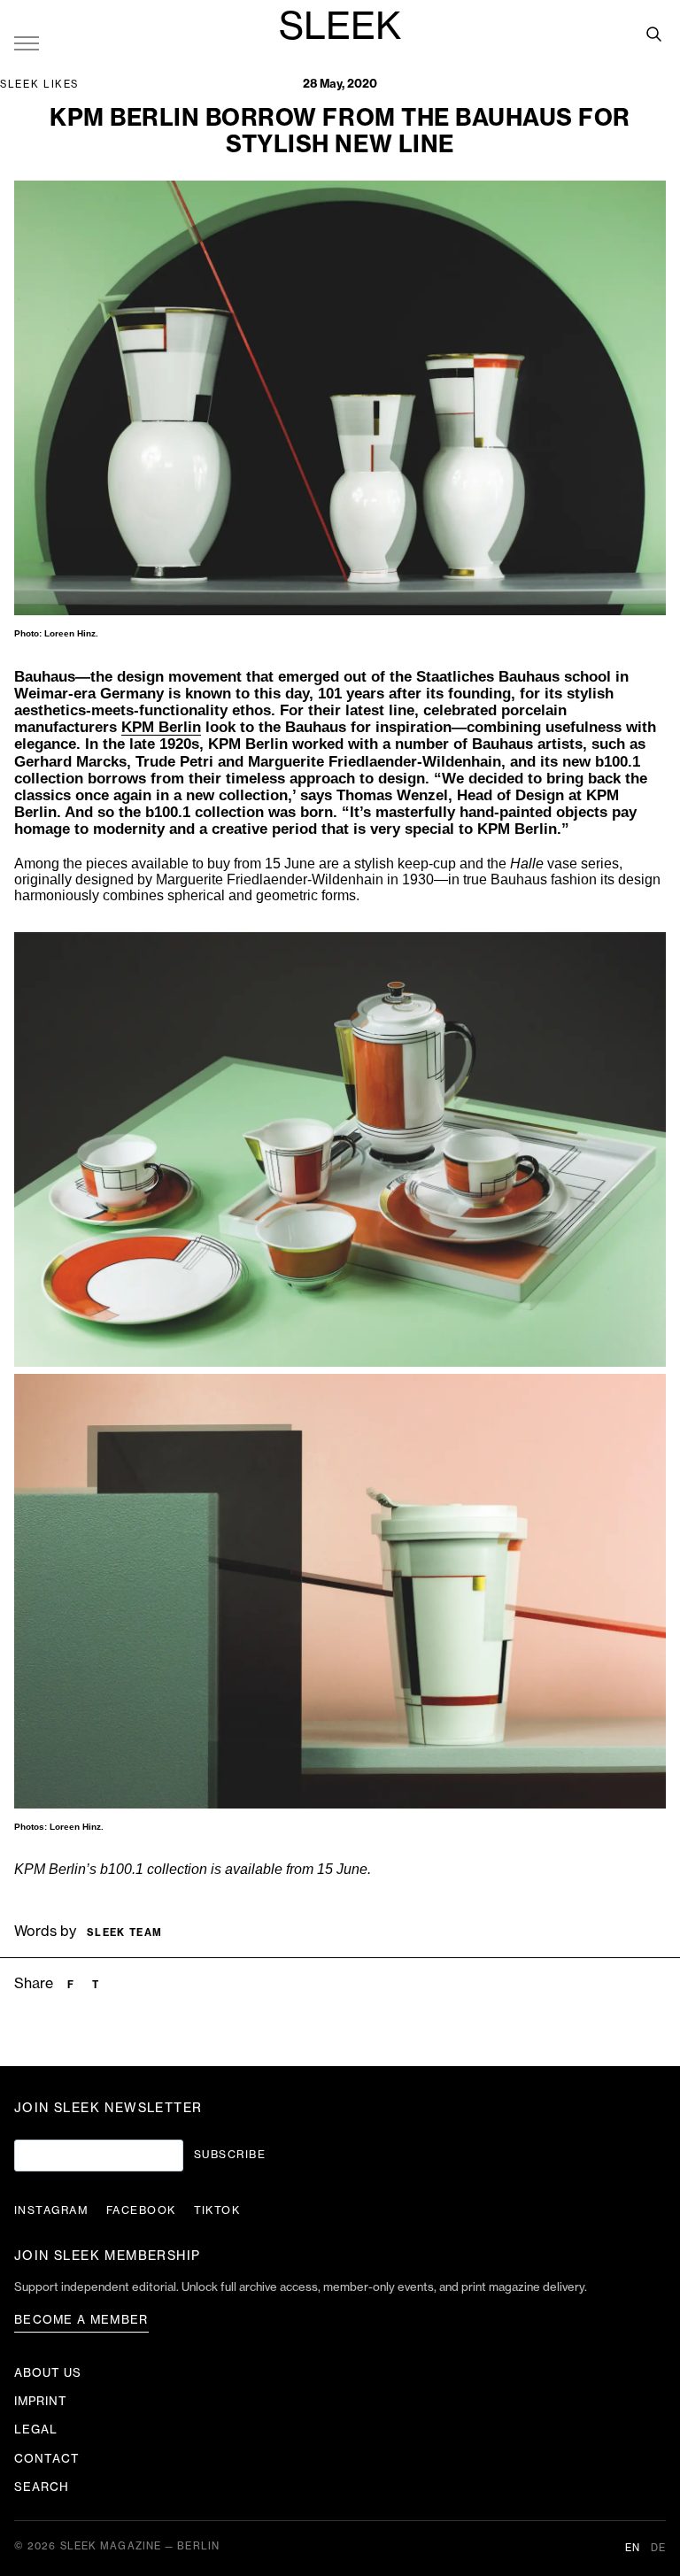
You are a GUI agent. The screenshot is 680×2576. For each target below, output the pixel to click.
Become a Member (81, 2320)
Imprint (41, 2401)
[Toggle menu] (27, 42)
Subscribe (230, 2155)
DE (658, 2548)
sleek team (124, 1933)
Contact (47, 2459)
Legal (36, 2429)
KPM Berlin (161, 727)
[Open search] (653, 34)
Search (42, 2487)
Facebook (141, 2210)
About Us (48, 2373)
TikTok (217, 2210)
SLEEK (340, 27)
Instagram (51, 2210)
